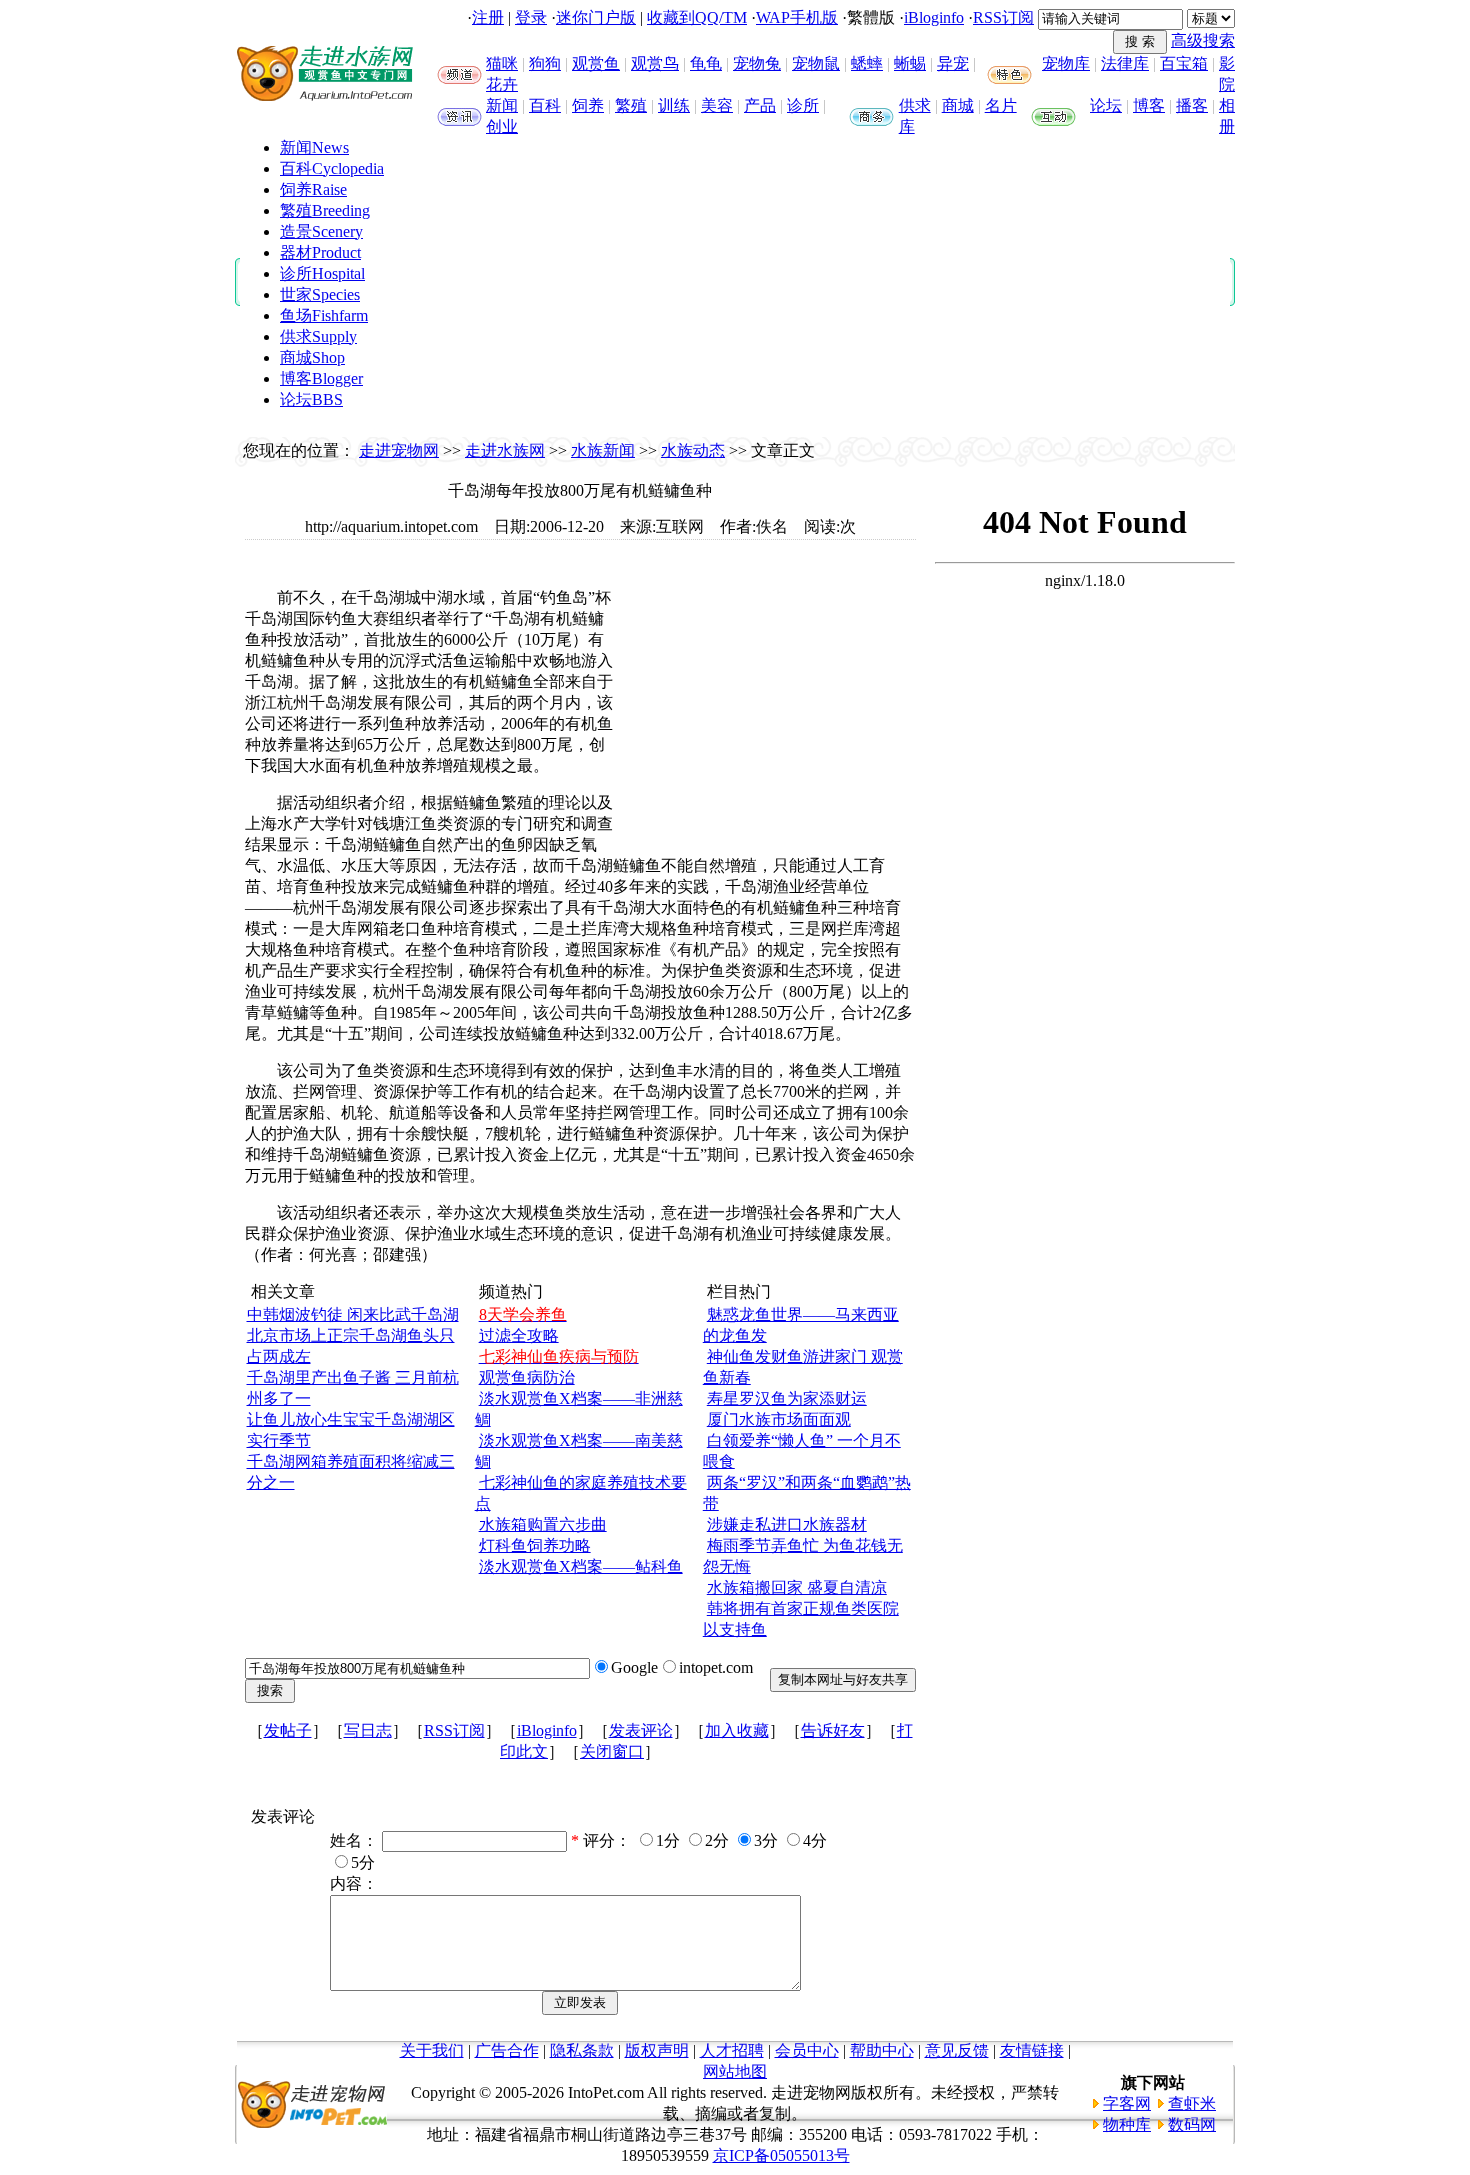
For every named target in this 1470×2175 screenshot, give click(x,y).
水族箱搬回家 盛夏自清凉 (797, 1587)
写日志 (368, 1730)
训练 (674, 105)
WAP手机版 (797, 17)
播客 (1192, 105)
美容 (717, 105)
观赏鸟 (655, 63)
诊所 (803, 105)
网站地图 (735, 2071)
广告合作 (507, 2050)
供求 (915, 105)
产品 (760, 105)
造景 (321, 231)
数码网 (1192, 2124)
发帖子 (288, 1730)
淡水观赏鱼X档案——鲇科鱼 (581, 1566)
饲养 (588, 105)
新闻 (502, 105)
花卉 (502, 84)
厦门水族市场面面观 (779, 1419)
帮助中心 (882, 2050)
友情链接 (1032, 2050)
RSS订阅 (1003, 17)
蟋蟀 (867, 63)
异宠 (953, 63)
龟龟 (706, 63)
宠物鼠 (816, 63)
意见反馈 (957, 2050)
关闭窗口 (612, 1751)
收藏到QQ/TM (697, 17)
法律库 (1125, 63)
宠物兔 (757, 63)
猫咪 (502, 63)
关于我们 (432, 2050)
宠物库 (1066, 63)
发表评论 (641, 1730)
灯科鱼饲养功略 (535, 1545)
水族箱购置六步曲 (543, 1524)
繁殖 (631, 105)
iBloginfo (934, 17)
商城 (958, 105)
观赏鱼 (596, 63)
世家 (320, 294)
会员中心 (807, 2050)
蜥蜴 (910, 63)
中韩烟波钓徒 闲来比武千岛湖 (353, 1314)
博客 (1149, 105)
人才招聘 (732, 2050)
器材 (320, 252)
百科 (545, 105)
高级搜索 (1203, 40)
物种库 (1127, 2124)
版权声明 (657, 2050)
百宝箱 (1184, 63)
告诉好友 (833, 1730)
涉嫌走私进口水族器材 (787, 1524)
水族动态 (693, 450)
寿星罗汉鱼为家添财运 (787, 1398)
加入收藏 (737, 1730)
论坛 (1106, 105)
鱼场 (324, 315)
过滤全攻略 (519, 1335)
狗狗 (545, 63)
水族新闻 (603, 450)
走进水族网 (505, 450)
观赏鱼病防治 (527, 1377)
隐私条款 (582, 2050)
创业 (502, 126)
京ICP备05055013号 (781, 2155)
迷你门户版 (596, 17)
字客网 (1127, 2103)
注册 (488, 17)
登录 (531, 17)
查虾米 (1192, 2103)
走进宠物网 (399, 450)
